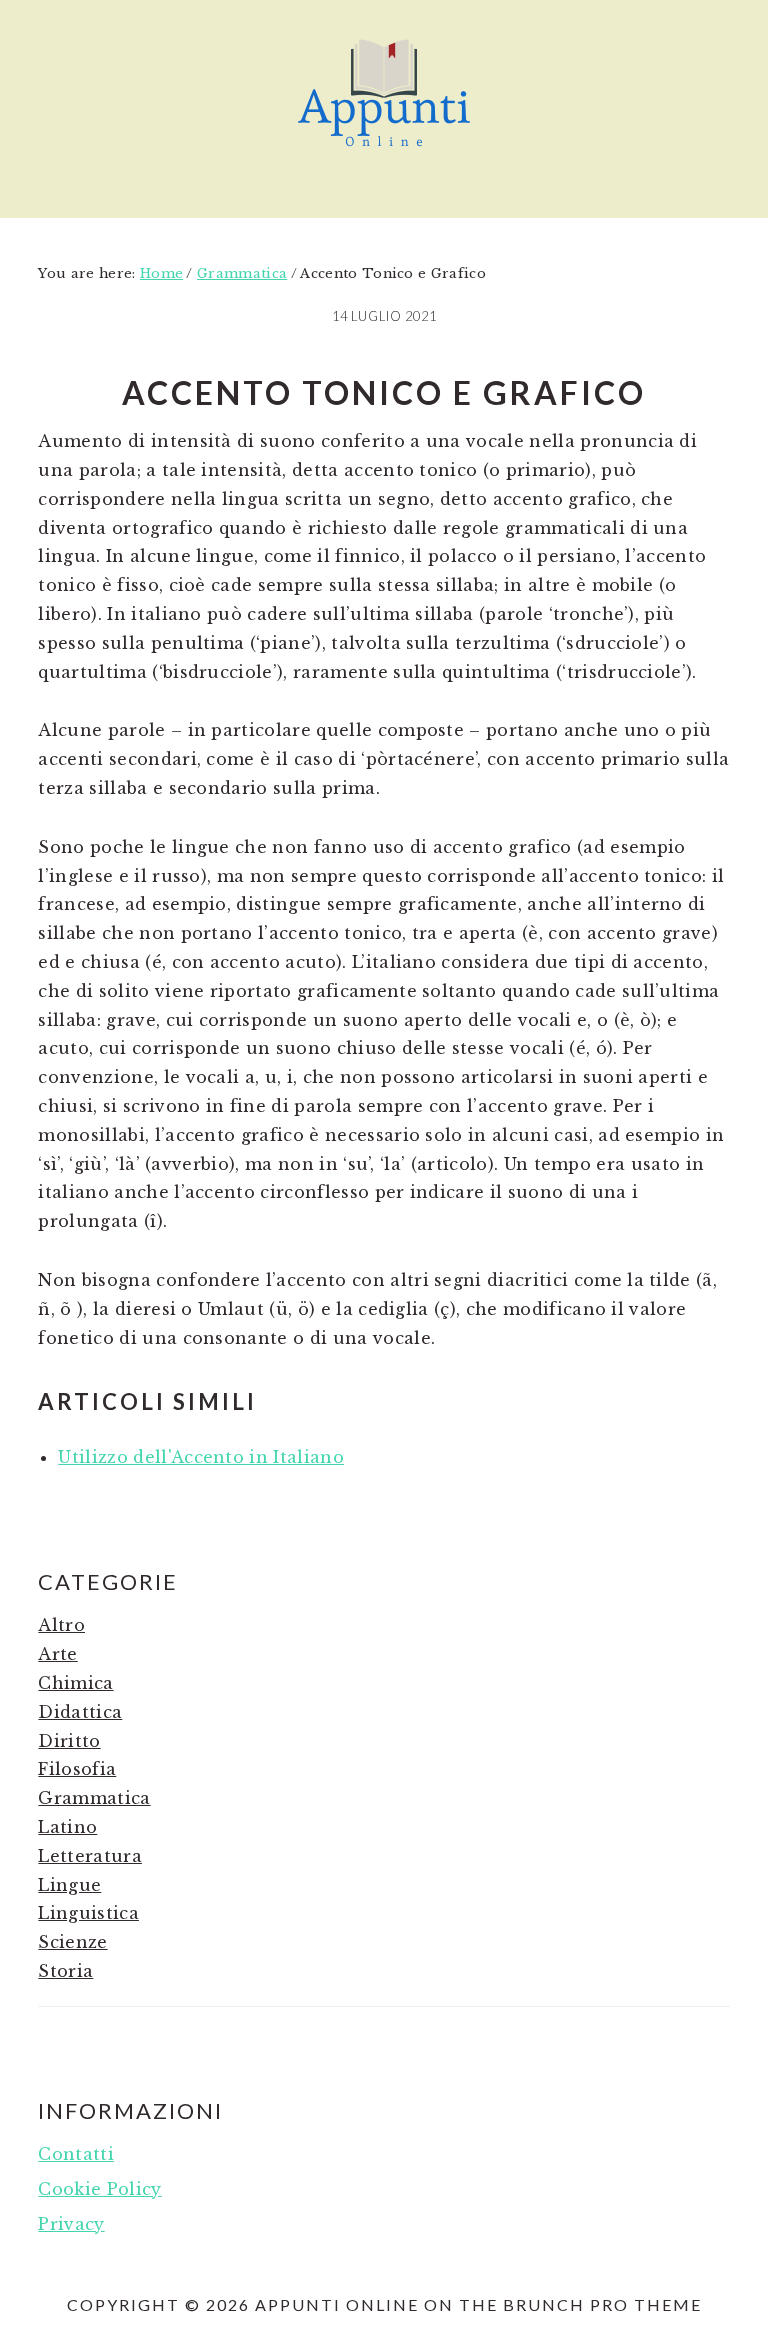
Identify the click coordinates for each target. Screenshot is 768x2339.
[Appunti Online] (384, 155)
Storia (65, 1971)
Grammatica (94, 1798)
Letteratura (90, 1856)
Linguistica (88, 1913)
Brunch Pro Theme (602, 2304)
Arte (57, 1654)
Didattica (80, 1712)
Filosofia (77, 1769)
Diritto (69, 1741)
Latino (67, 1827)
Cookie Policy (99, 2189)
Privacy (71, 2224)
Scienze (72, 1942)
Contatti (76, 2154)
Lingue (69, 1885)
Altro (61, 1625)
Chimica (75, 1683)
